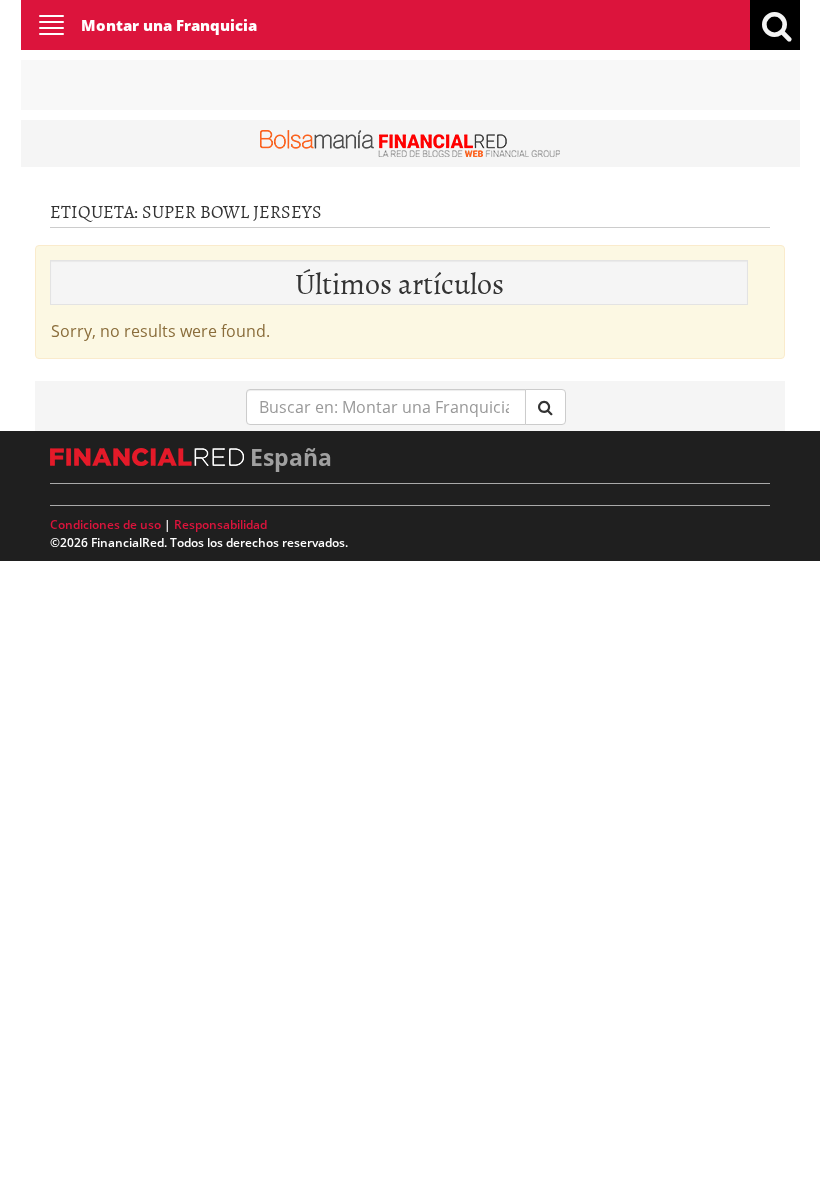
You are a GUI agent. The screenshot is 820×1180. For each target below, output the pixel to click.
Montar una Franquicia (169, 25)
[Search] (545, 407)
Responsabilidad (220, 524)
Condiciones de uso (105, 524)
